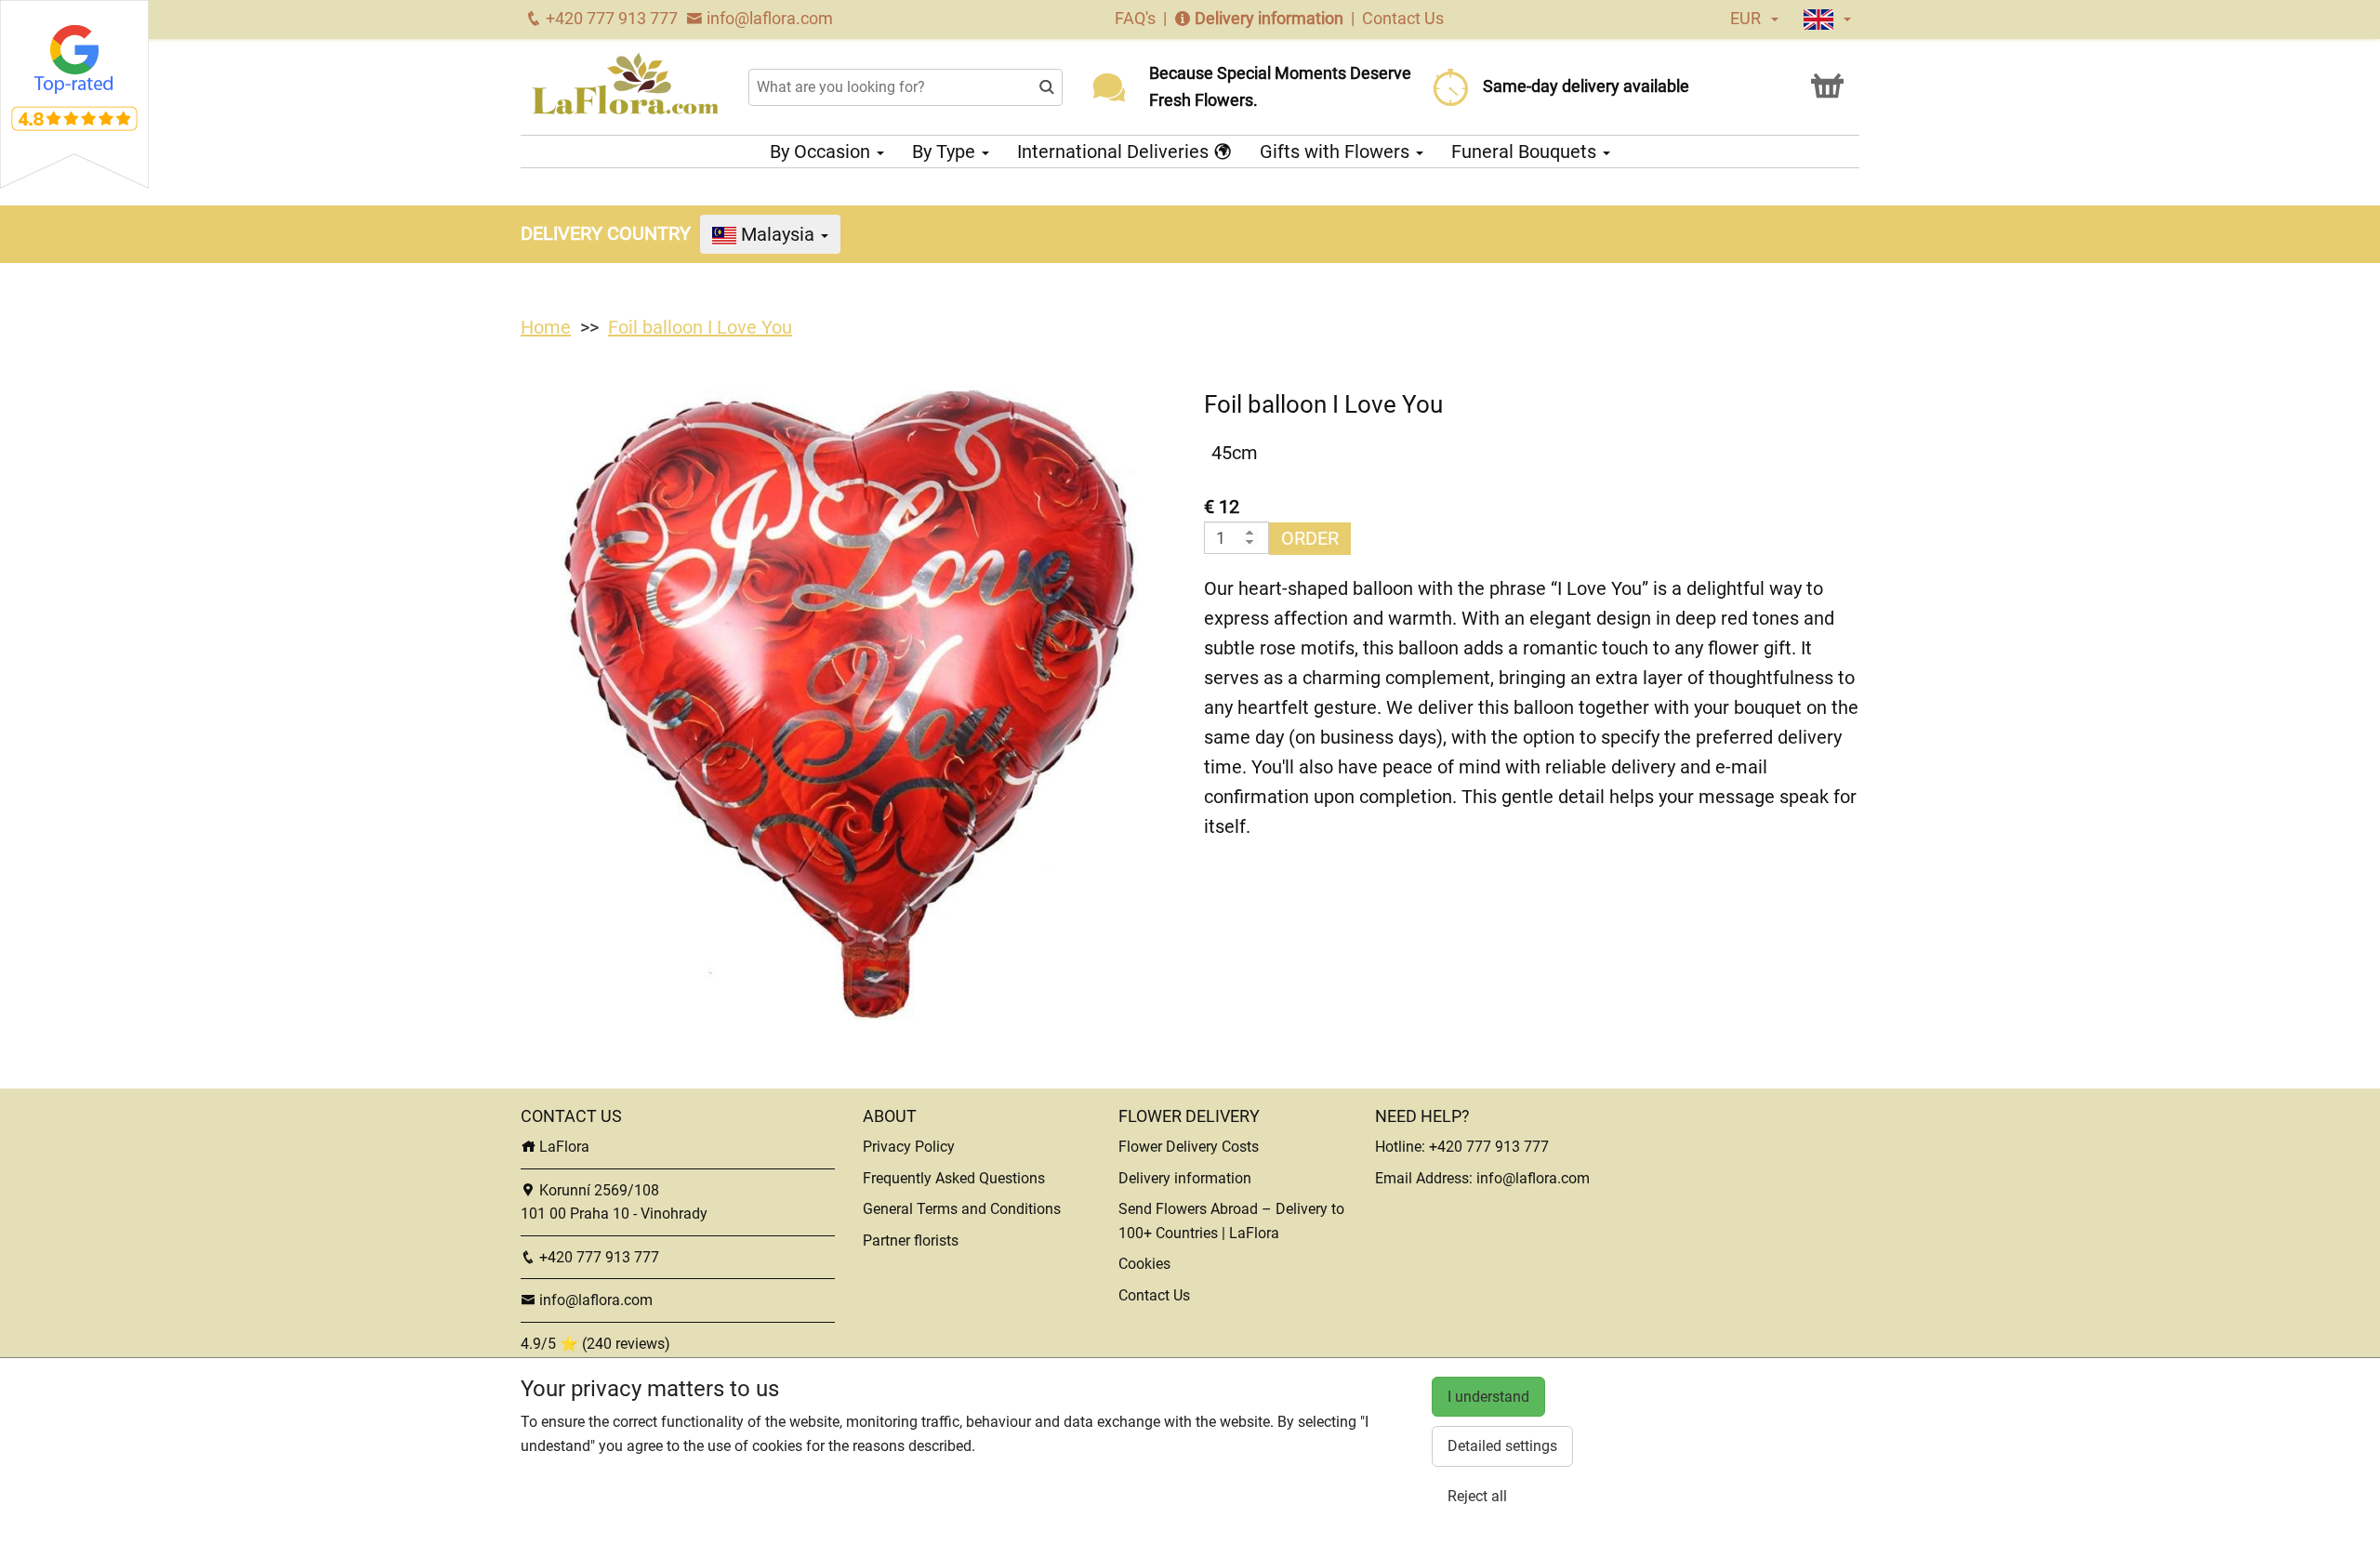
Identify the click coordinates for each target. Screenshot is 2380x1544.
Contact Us (1403, 18)
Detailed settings (1502, 1446)
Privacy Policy (909, 1147)
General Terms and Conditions (962, 1209)
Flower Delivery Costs (1189, 1147)
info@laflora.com (768, 18)
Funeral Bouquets (1526, 152)
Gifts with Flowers (1337, 152)
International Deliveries (1115, 152)
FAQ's (1137, 18)
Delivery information (1269, 18)
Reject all (1477, 1496)
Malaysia (778, 234)
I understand (1488, 1397)
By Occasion (822, 152)
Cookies (1144, 1264)
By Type (946, 152)
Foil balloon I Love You (700, 327)
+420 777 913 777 (610, 18)
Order (1310, 538)
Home (546, 327)
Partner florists (911, 1240)
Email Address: (1426, 1178)
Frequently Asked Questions (954, 1178)
